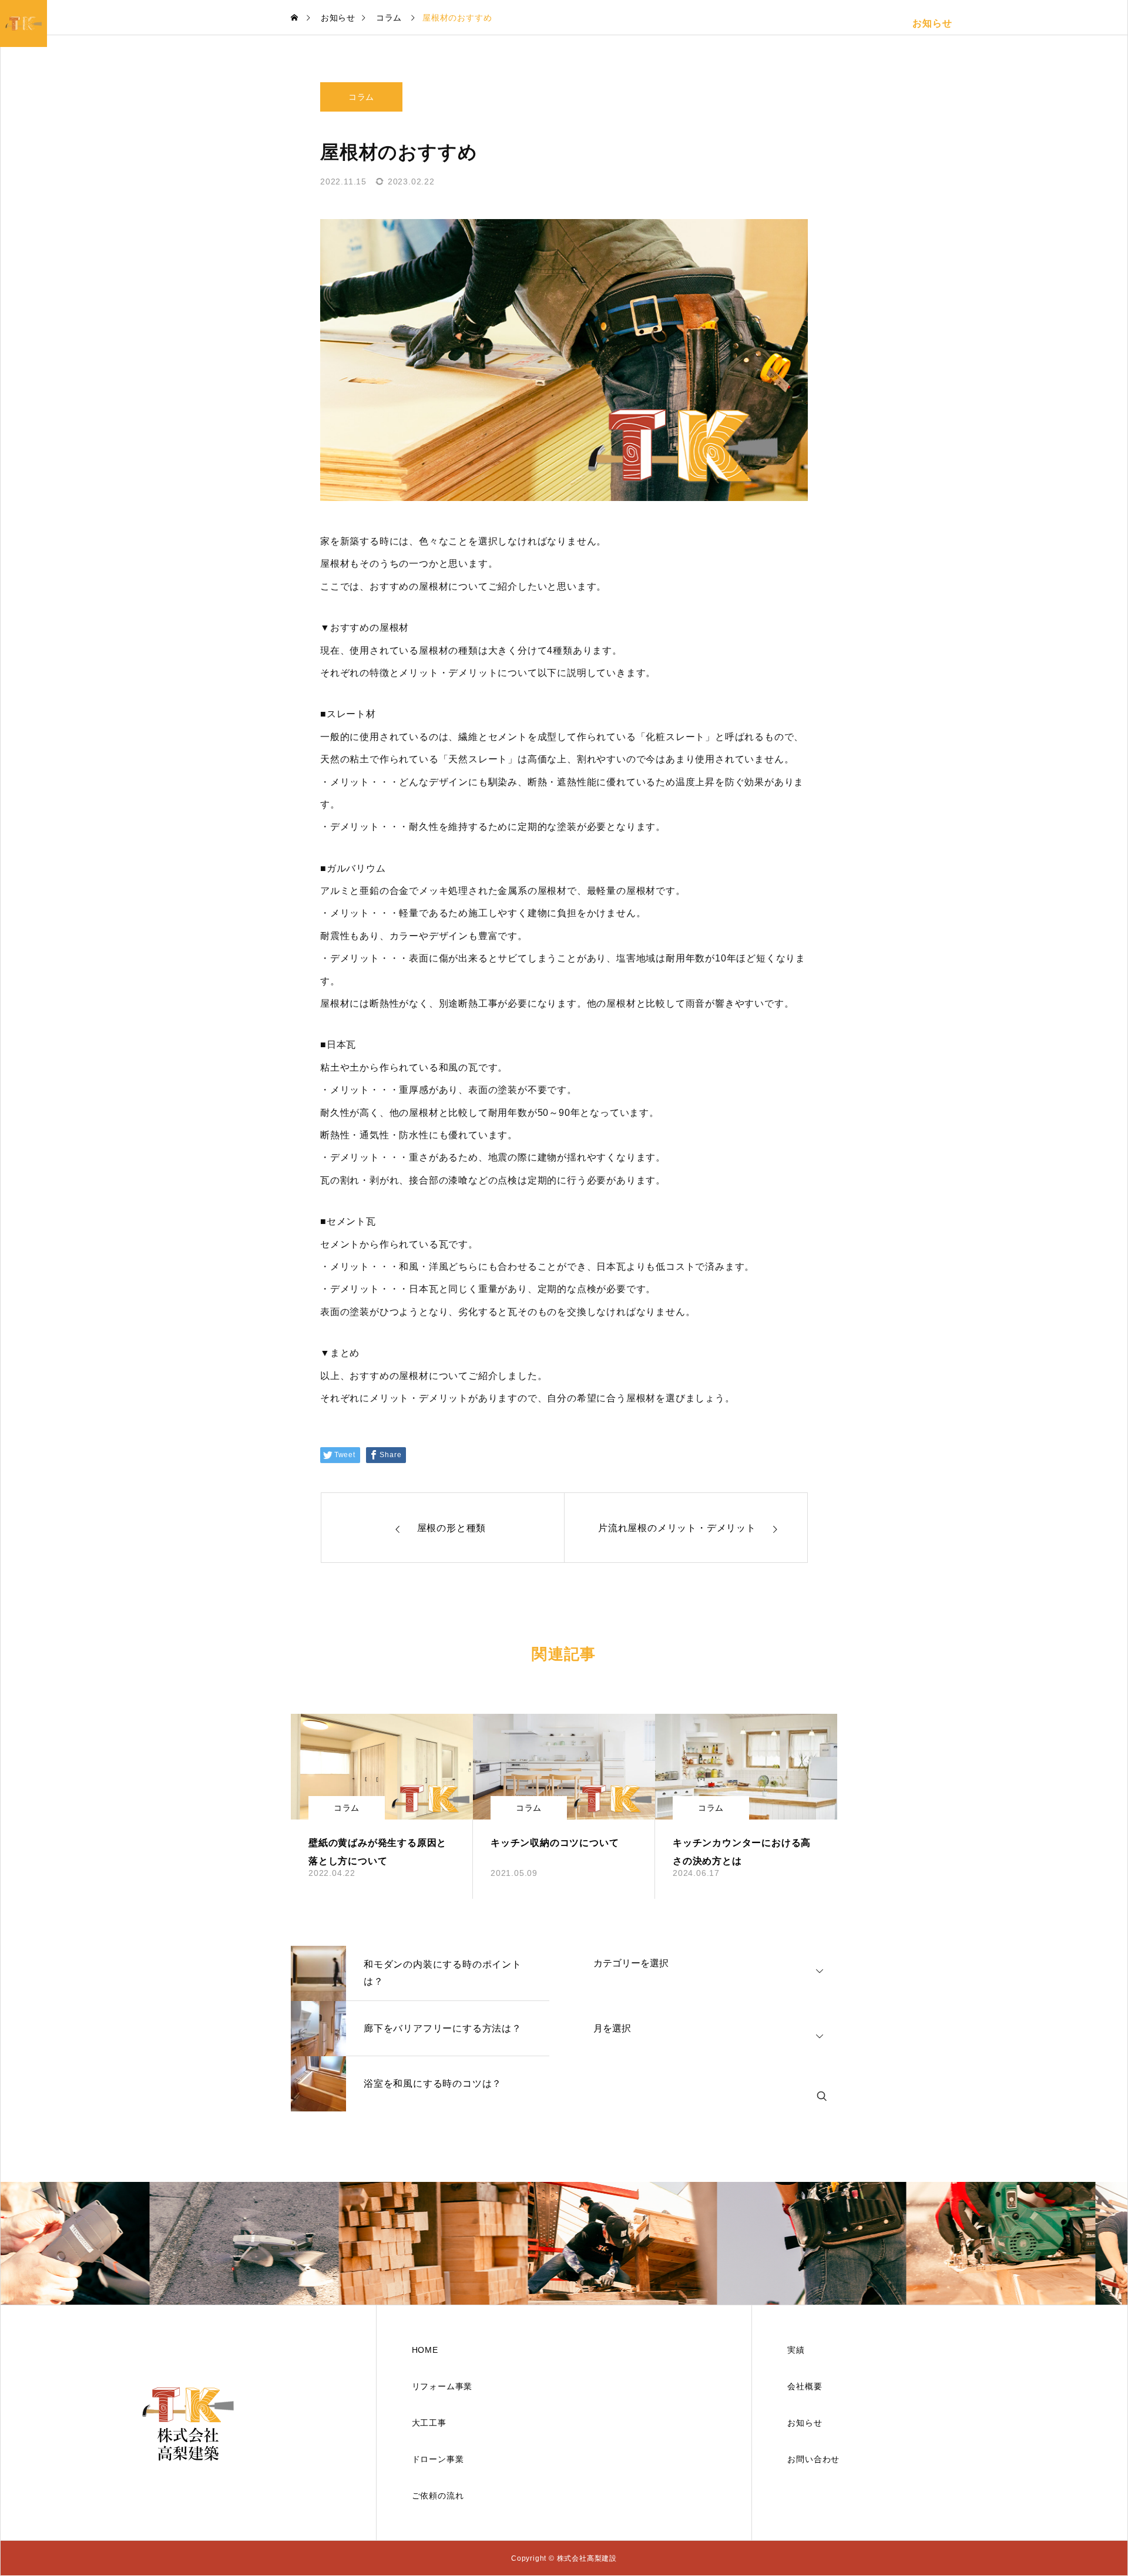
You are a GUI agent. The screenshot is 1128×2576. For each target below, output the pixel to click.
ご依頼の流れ (871, 23)
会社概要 (984, 23)
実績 (819, 23)
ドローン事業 (767, 23)
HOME (577, 23)
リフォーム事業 (639, 23)
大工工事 (705, 23)
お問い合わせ (1045, 23)
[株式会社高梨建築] (188, 2423)
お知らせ (932, 23)
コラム (361, 97)
